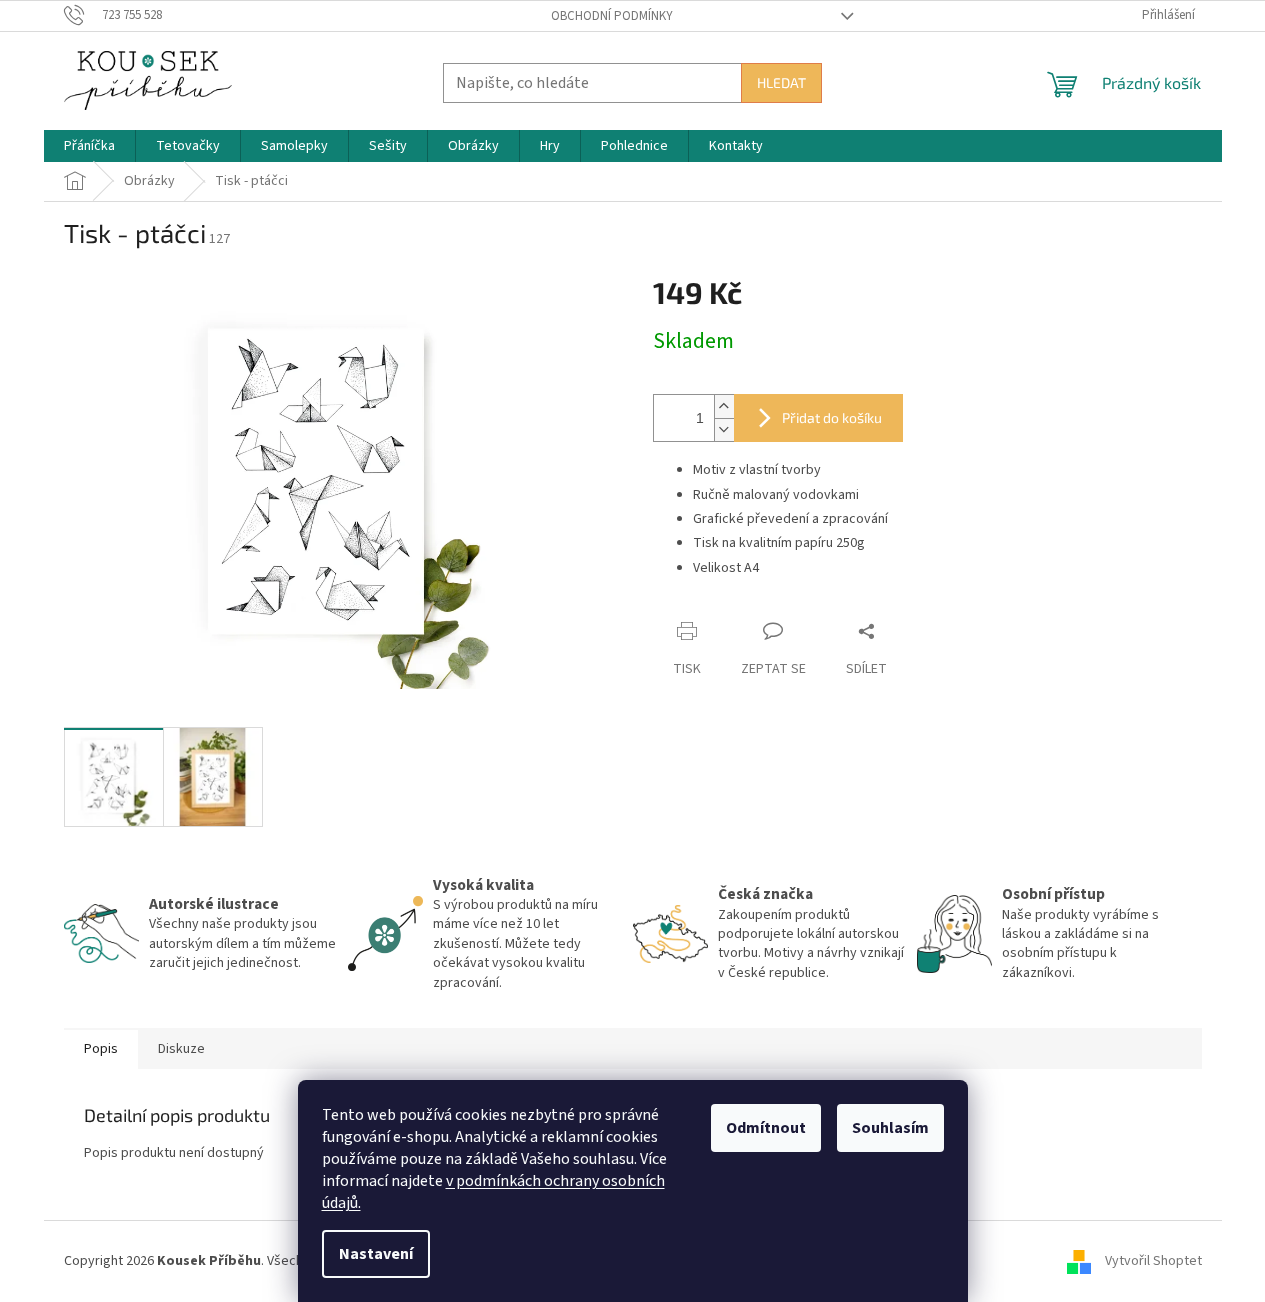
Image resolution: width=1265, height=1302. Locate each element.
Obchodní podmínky (612, 16)
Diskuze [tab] (181, 1049)
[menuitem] (89, 146)
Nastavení (376, 1254)
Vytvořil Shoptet (1153, 1261)
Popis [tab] (101, 1049)
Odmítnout (766, 1128)
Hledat (781, 82)
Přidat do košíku (832, 417)
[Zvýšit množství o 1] (724, 406)
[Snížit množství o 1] (724, 429)
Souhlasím (890, 1128)
